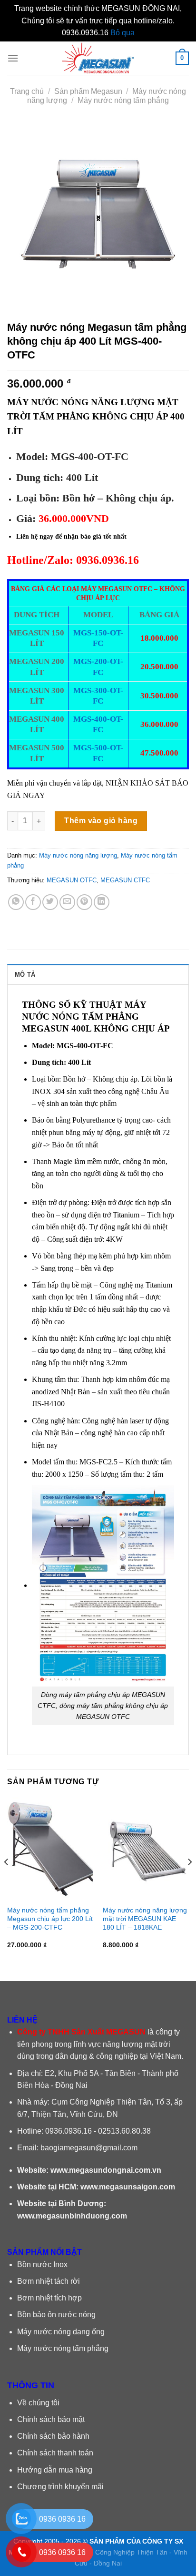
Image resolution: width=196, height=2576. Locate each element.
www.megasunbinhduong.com (72, 2216)
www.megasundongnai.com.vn (106, 2170)
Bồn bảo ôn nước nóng (56, 2315)
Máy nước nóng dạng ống (61, 2332)
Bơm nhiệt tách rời (49, 2281)
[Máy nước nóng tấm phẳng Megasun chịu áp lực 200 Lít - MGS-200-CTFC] (50, 1849)
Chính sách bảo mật (51, 2419)
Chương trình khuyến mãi (60, 2487)
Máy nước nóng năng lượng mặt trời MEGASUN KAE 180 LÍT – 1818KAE (145, 1919)
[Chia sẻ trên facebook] (33, 902)
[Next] (189, 1881)
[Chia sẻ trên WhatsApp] (16, 902)
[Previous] (7, 1881)
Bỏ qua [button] (122, 33)
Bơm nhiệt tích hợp (49, 2298)
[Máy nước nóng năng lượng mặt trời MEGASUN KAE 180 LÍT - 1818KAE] (146, 1849)
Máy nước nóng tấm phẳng (123, 100)
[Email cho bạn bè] (67, 902)
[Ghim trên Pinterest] (84, 902)
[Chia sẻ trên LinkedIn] (102, 902)
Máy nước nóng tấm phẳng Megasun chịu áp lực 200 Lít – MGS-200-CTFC (50, 1919)
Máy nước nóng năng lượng (78, 855)
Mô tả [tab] (25, 975)
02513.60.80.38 (124, 2131)
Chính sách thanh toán (55, 2453)
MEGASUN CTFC (125, 880)
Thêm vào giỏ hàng (101, 821)
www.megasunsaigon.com (128, 2187)
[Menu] (13, 58)
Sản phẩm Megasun (88, 91)
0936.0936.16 (69, 2131)
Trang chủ (27, 91)
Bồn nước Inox (42, 2264)
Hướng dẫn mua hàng (55, 2470)
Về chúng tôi (38, 2403)
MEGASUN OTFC (72, 880)
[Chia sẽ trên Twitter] (50, 902)
